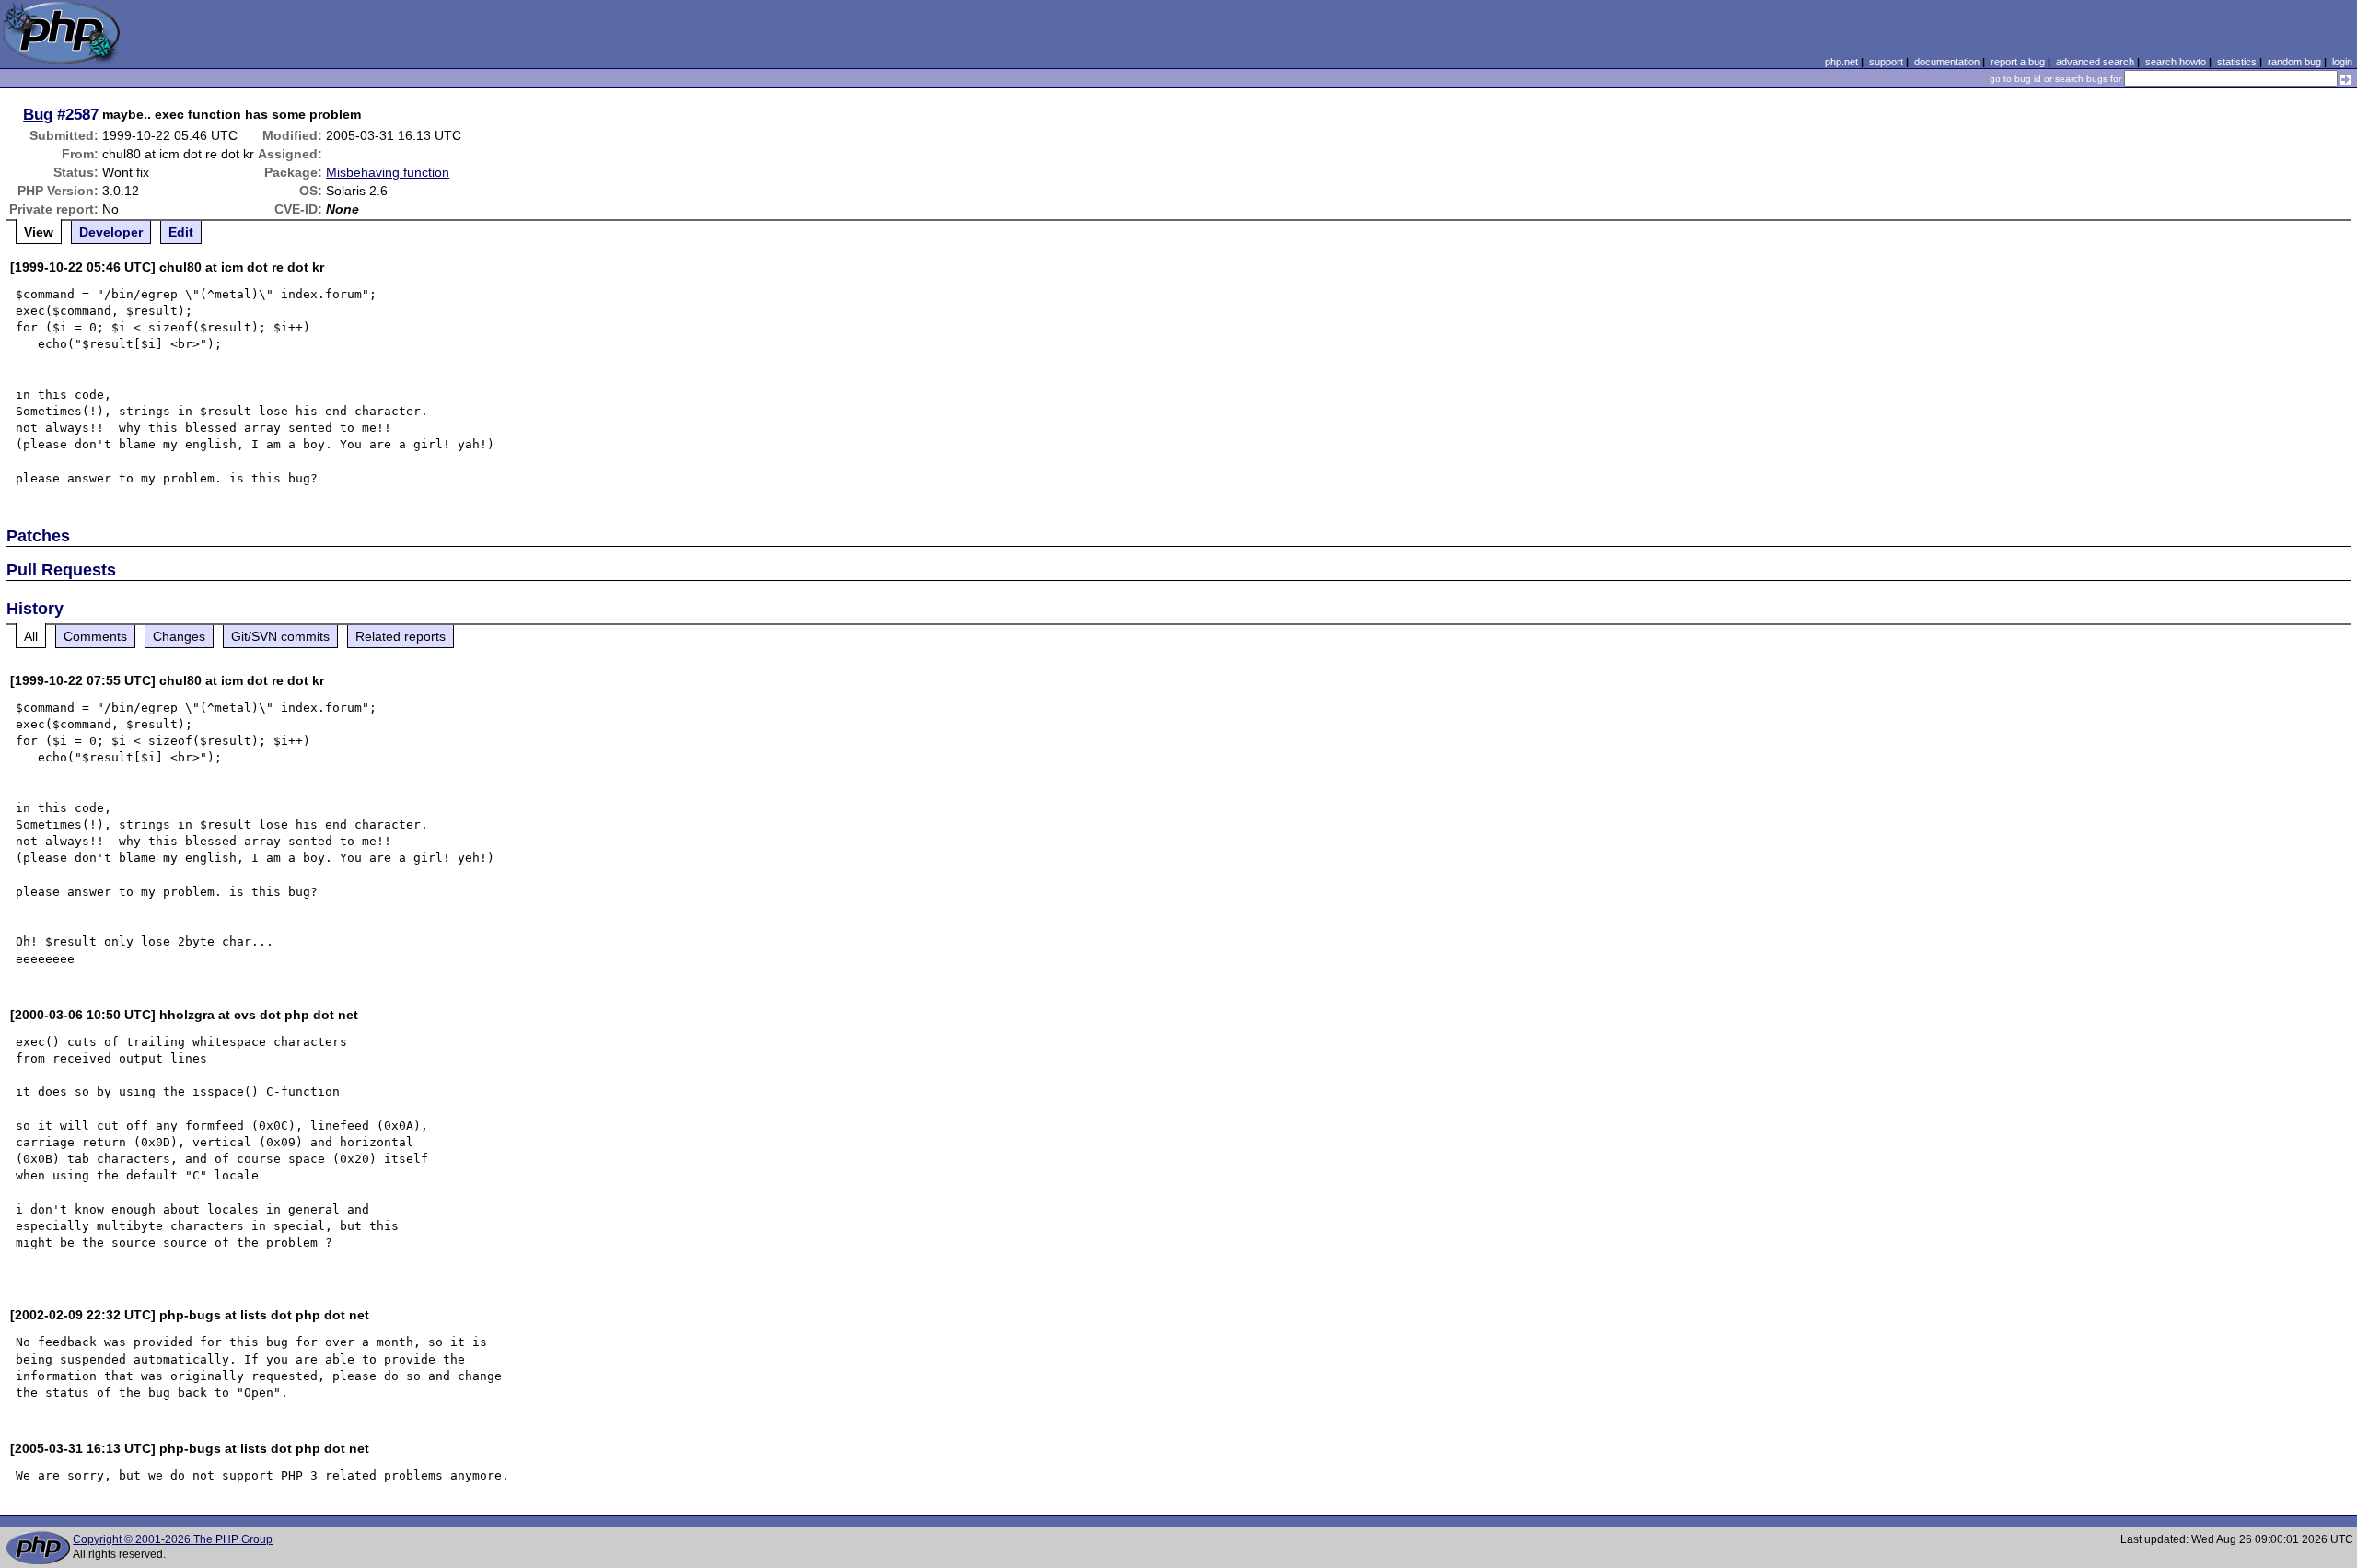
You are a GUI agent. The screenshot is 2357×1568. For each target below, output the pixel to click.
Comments (95, 636)
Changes (179, 636)
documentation (1947, 62)
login (2342, 62)
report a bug (2018, 62)
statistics (2237, 62)
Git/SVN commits (280, 636)
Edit (181, 232)
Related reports (401, 636)
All (31, 636)
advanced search (2095, 62)
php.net (1841, 62)
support (1886, 62)
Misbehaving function (388, 172)
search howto (2176, 62)
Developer (111, 232)
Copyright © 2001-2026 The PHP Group (173, 1539)
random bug (2294, 62)
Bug (38, 114)
